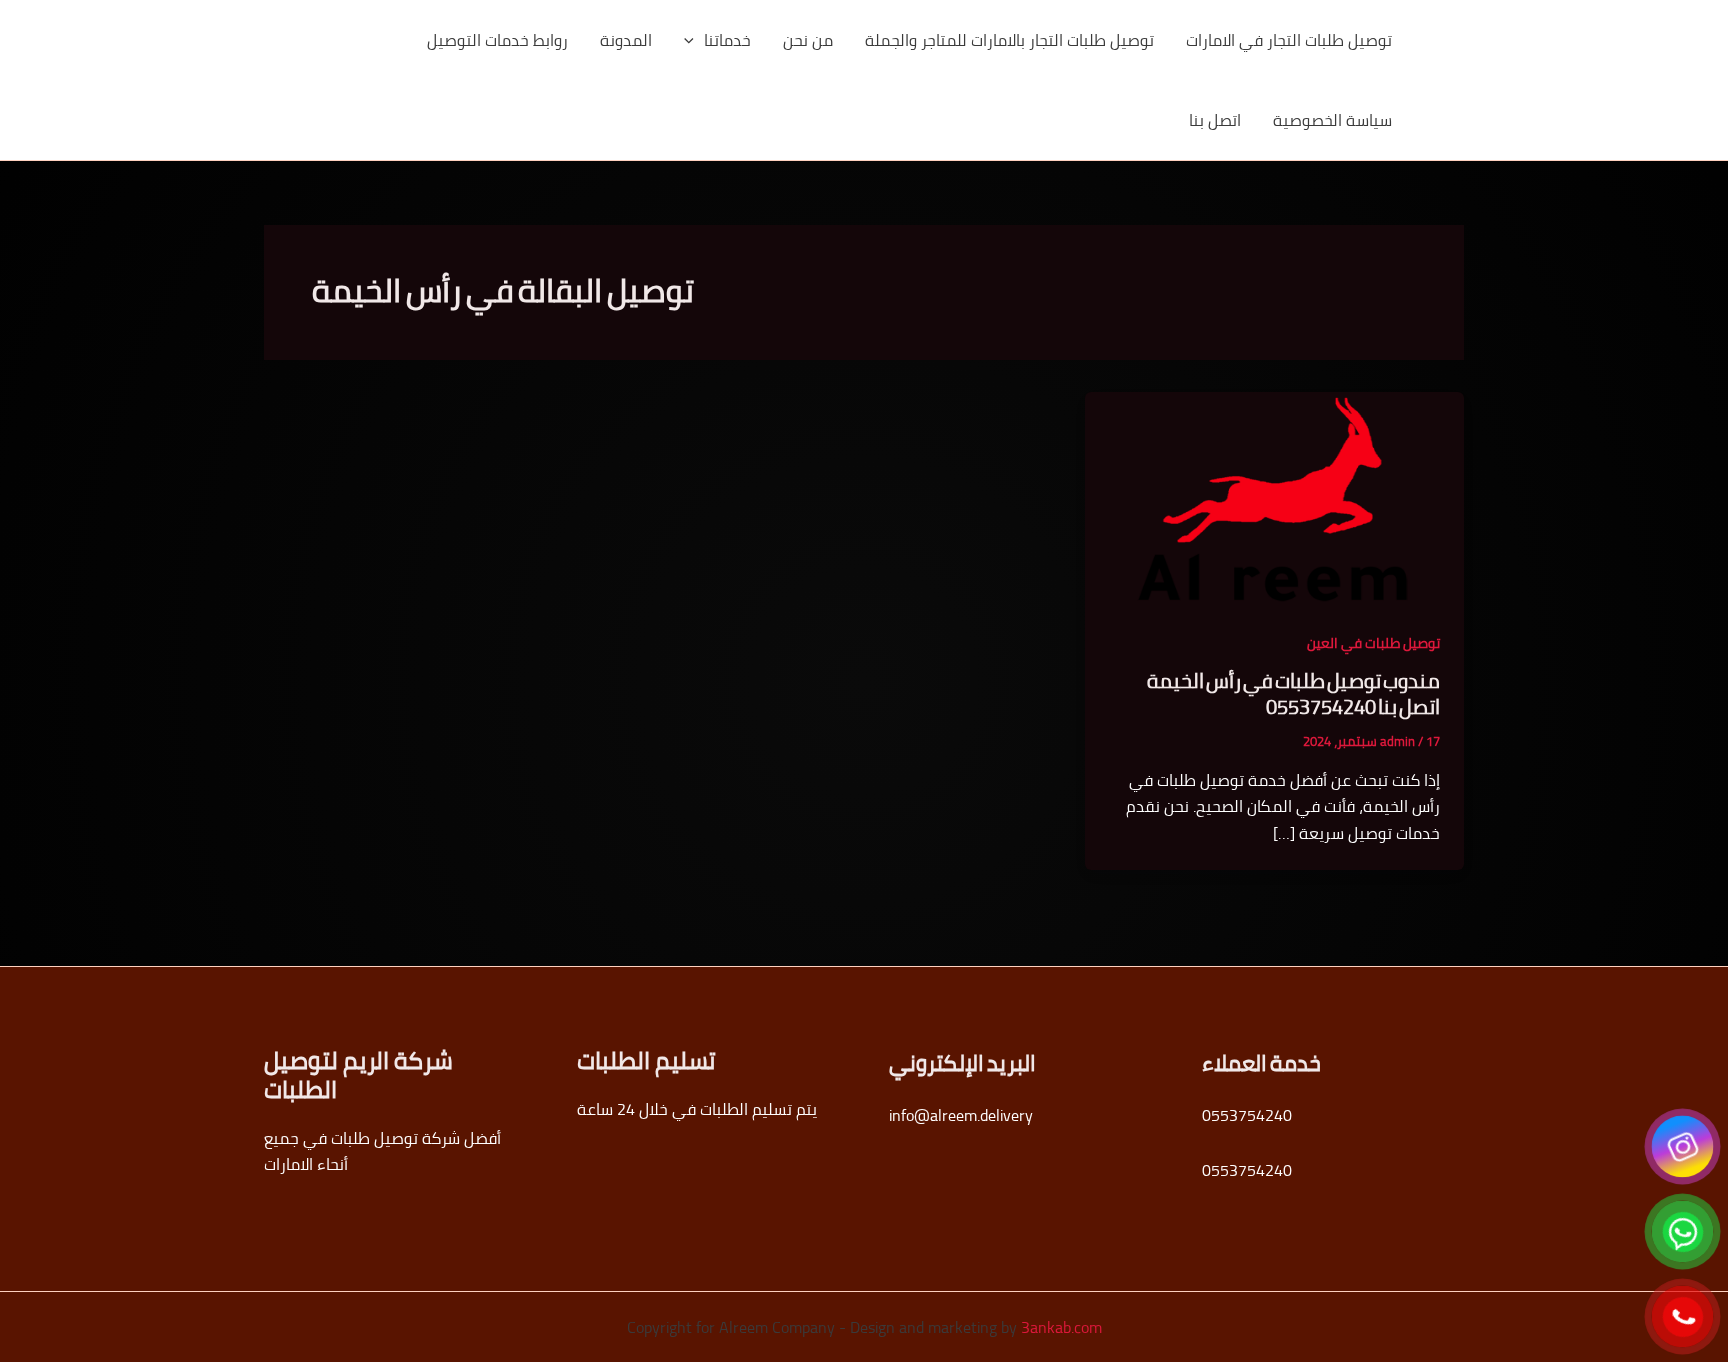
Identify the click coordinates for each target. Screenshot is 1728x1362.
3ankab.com (1061, 1327)
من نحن (808, 40)
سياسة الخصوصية (1332, 120)
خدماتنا (727, 40)
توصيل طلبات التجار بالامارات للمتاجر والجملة (1009, 40)
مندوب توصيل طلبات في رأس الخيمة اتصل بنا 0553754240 (1293, 693)
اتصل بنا (1215, 120)
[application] (694, 40)
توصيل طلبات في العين (1373, 643)
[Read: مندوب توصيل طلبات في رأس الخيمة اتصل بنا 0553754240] (1274, 497)
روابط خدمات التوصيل (497, 40)
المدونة (626, 40)
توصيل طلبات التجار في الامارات (1289, 40)
